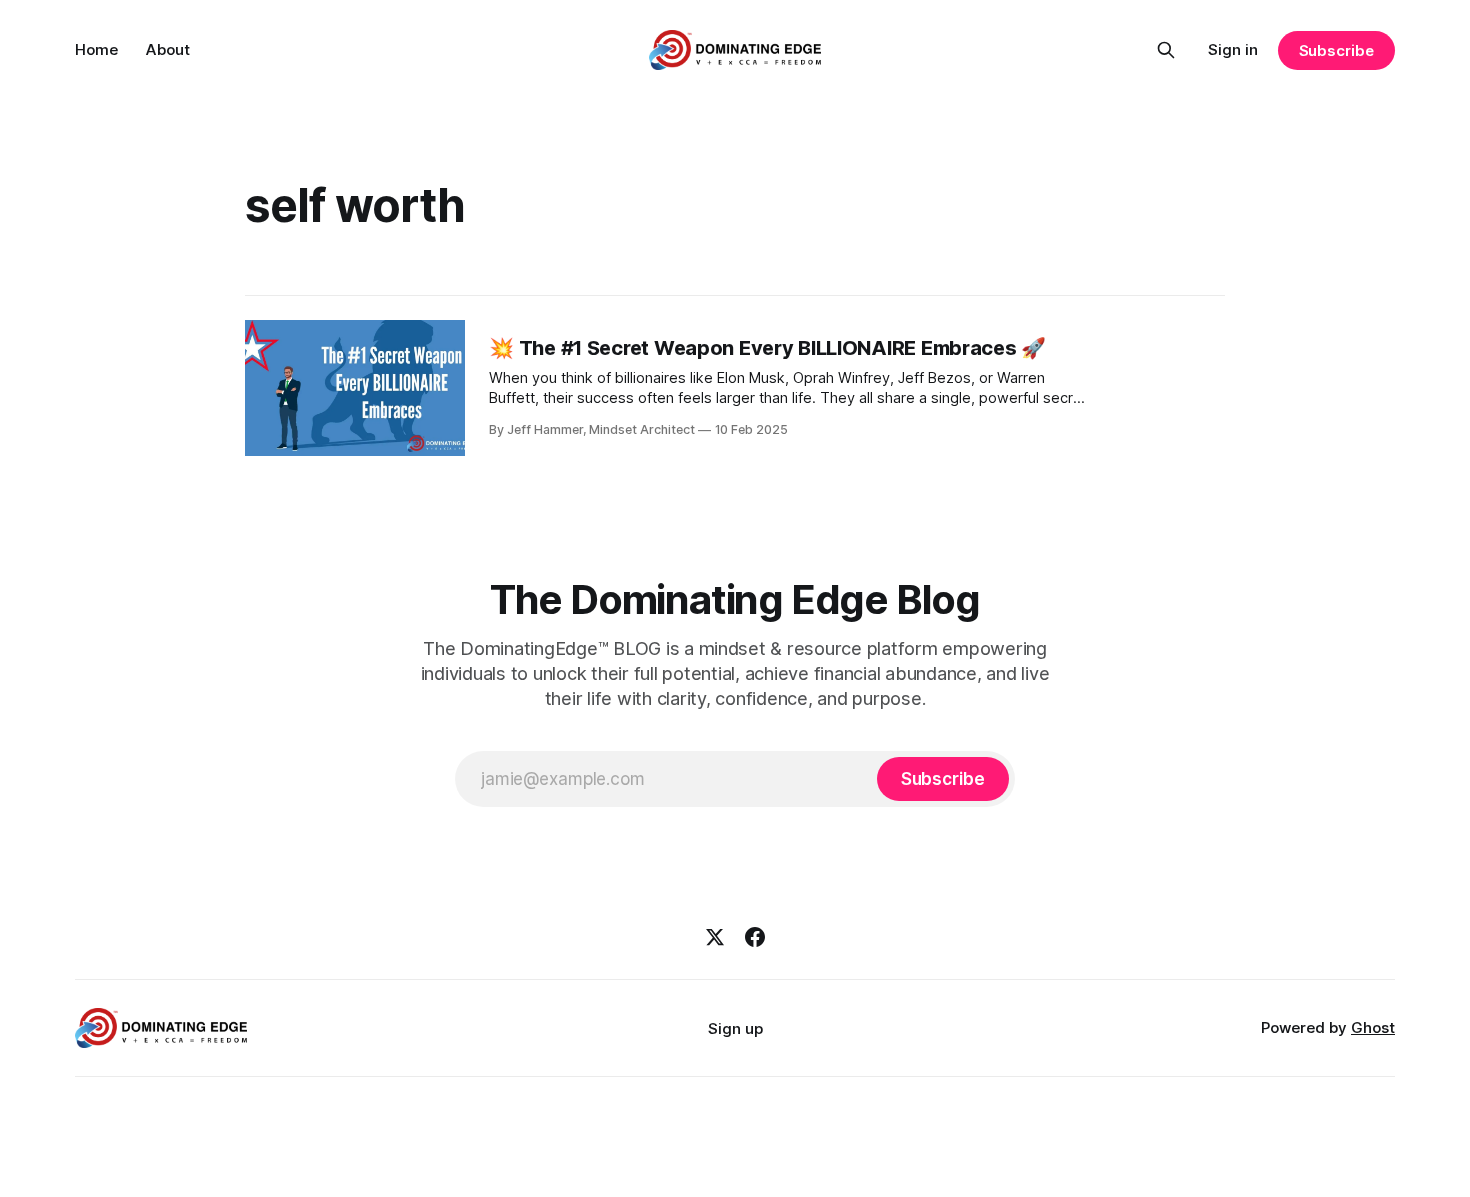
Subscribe (1336, 50)
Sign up (735, 1028)
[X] (715, 937)
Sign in (1233, 49)
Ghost (1373, 1027)
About (168, 49)
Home (96, 49)
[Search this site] (1166, 50)
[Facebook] (755, 937)
